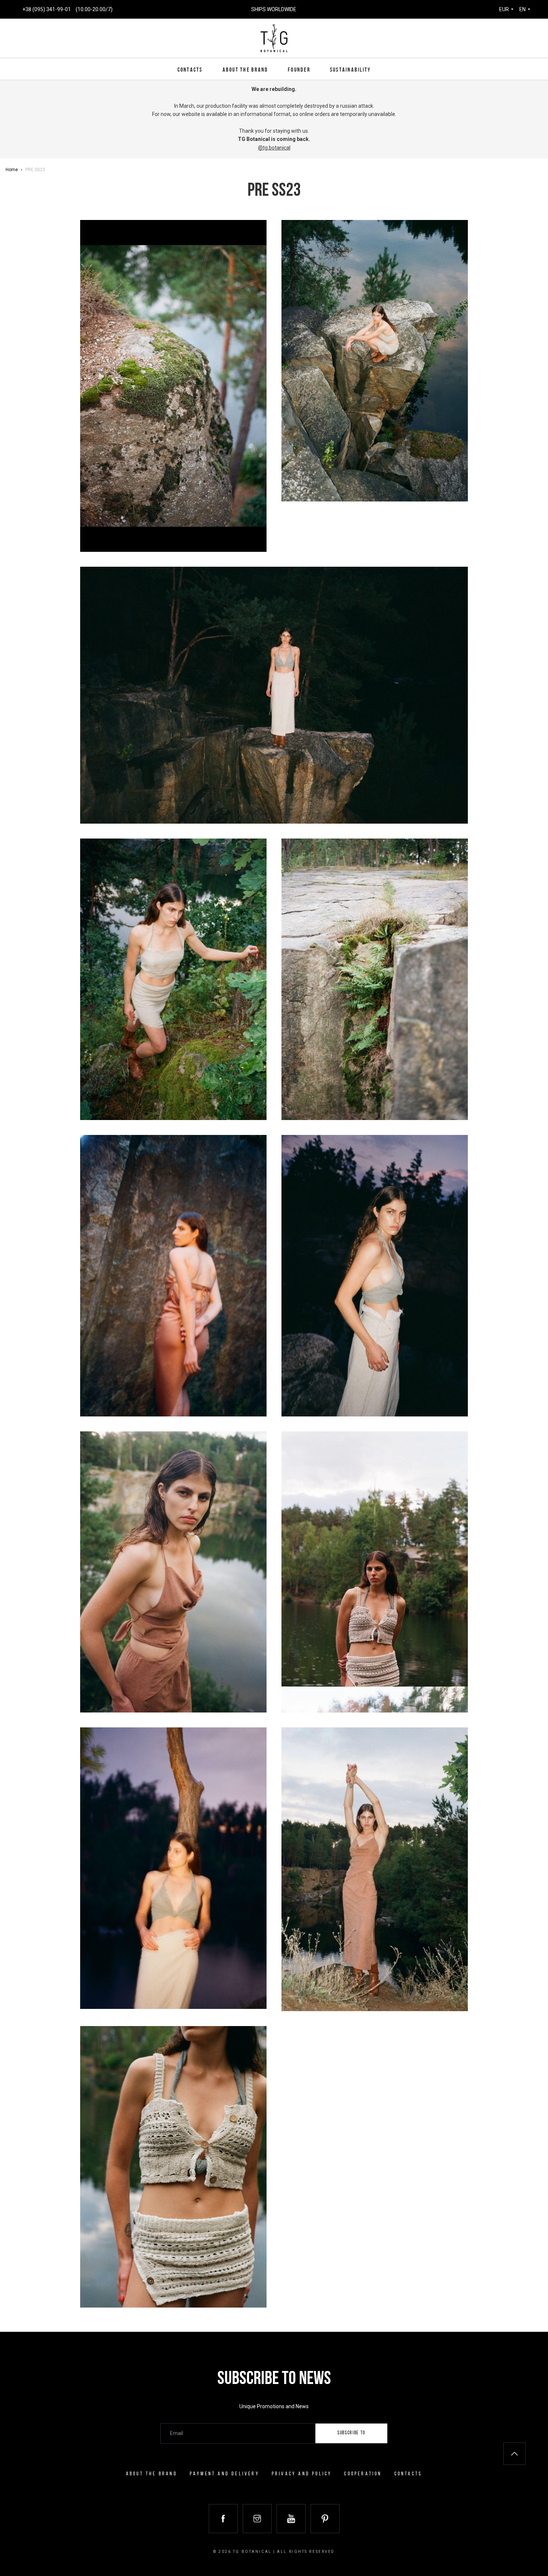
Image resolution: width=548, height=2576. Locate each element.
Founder (299, 70)
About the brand (245, 70)
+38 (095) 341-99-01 (47, 9)
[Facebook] (223, 2519)
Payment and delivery (225, 2474)
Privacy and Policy (302, 2474)
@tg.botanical (274, 148)
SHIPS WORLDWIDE (274, 9)
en (522, 9)
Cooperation (363, 2474)
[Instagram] (257, 2519)
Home (12, 170)
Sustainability (350, 70)
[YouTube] (291, 2519)
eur (504, 9)
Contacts (190, 70)
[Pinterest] (325, 2519)
